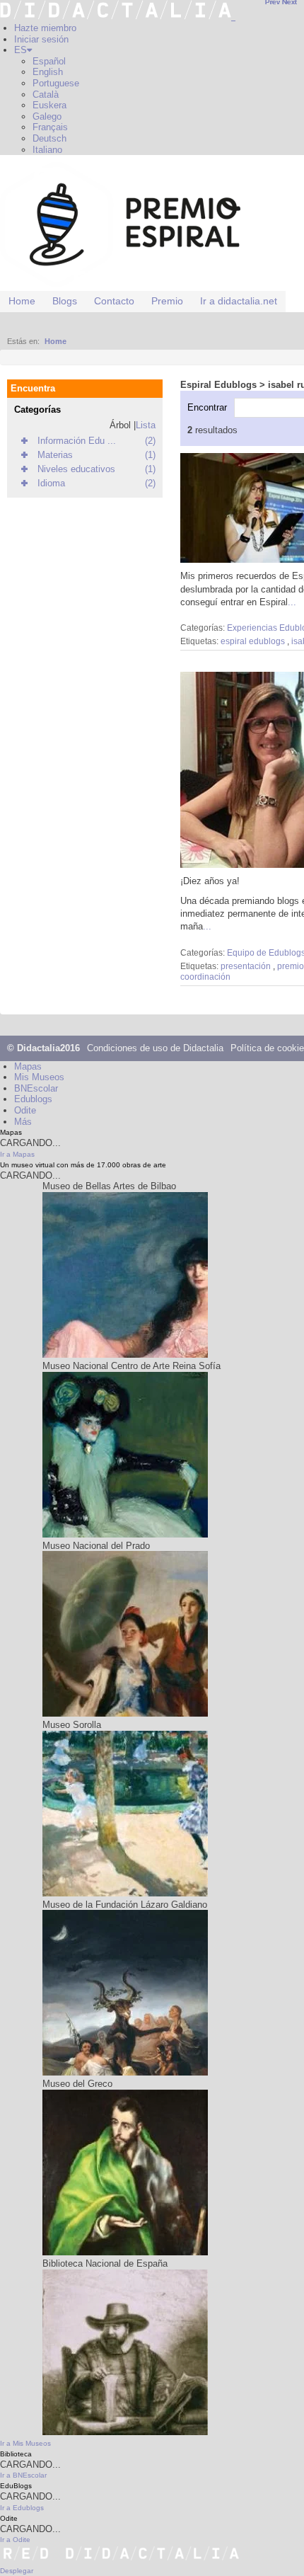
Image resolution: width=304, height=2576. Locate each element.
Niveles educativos (76, 469)
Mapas (28, 1066)
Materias (55, 455)
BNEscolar (36, 1088)
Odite (25, 1110)
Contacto (114, 301)
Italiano (47, 150)
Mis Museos (39, 1077)
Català (46, 95)
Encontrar (207, 407)
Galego (47, 116)
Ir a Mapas (17, 1154)
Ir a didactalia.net (239, 301)
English (48, 72)
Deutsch (49, 138)
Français (50, 127)
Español (49, 61)
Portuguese (56, 83)
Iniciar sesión (41, 39)
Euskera (49, 105)
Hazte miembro (45, 28)
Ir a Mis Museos (25, 2443)
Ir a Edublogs (22, 2508)
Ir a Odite (15, 2540)
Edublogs (33, 1099)
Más (23, 1122)
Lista (146, 425)
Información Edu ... (77, 441)
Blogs (65, 301)
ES (21, 50)
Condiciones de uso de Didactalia (155, 1048)
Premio (167, 301)
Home (22, 301)
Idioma (51, 483)
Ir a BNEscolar (23, 2475)
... (292, 602)
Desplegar (17, 2571)
